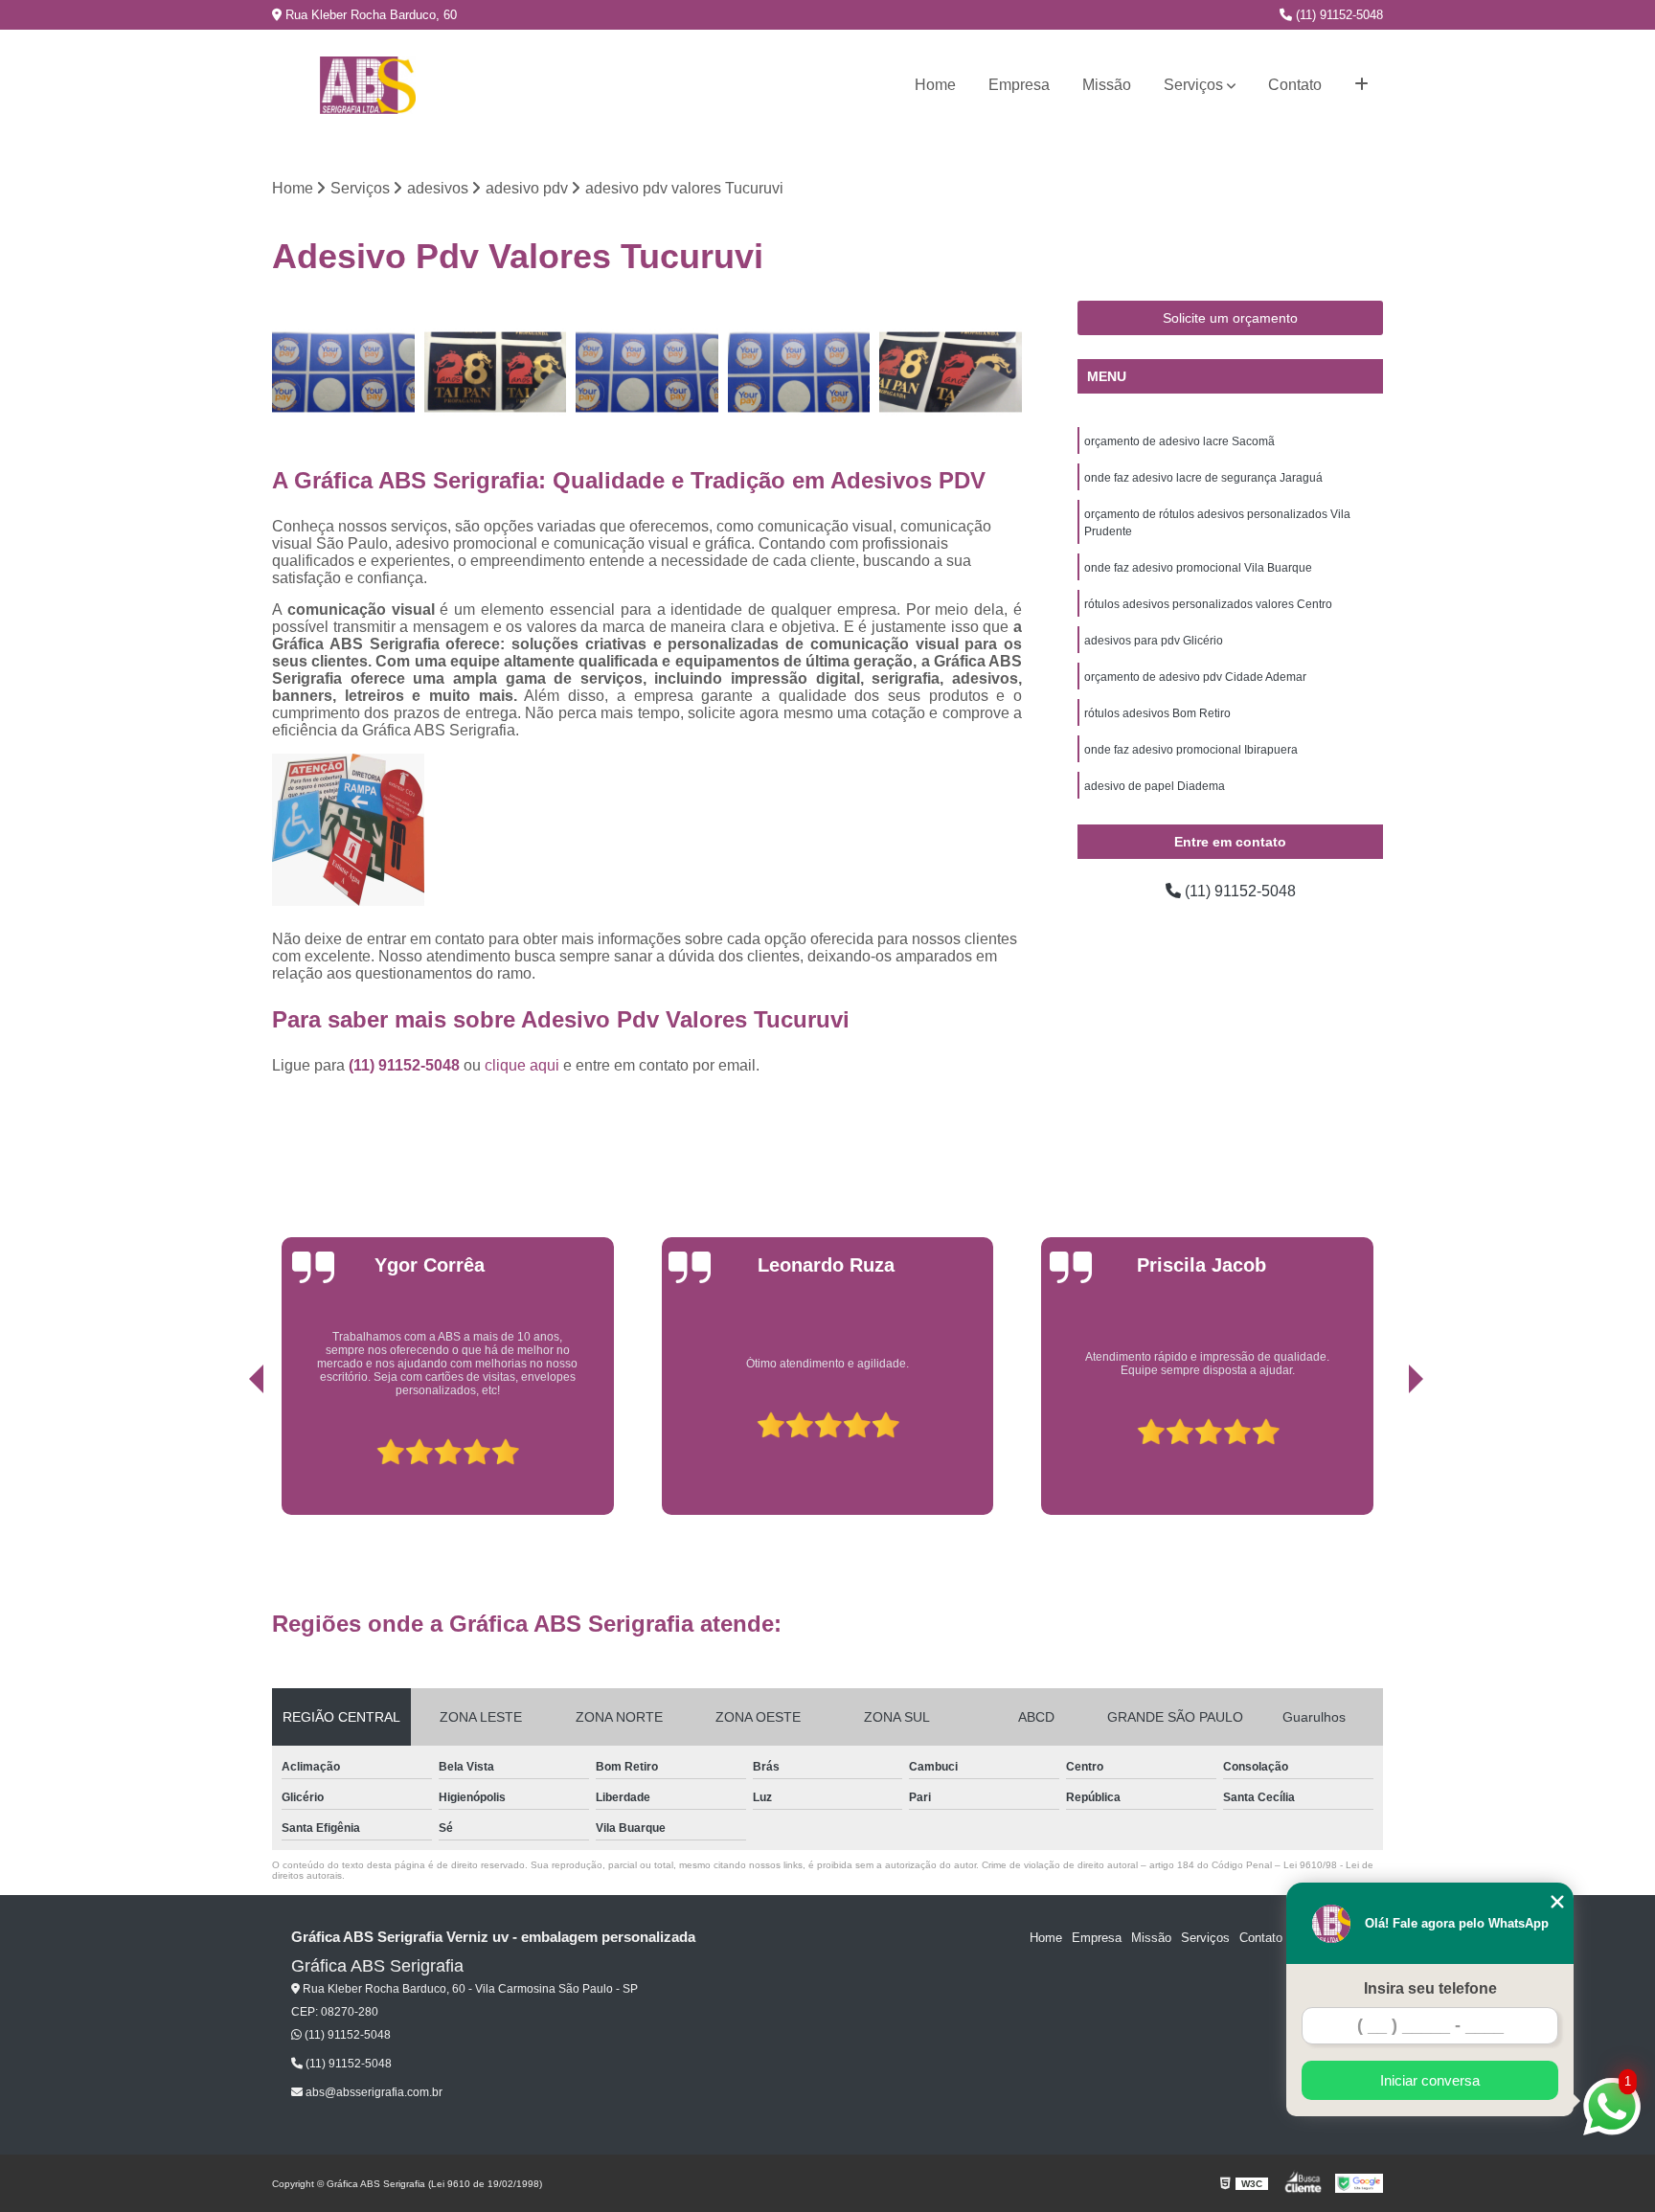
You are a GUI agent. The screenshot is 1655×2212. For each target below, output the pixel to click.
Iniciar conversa (1430, 2080)
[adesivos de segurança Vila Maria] (799, 372)
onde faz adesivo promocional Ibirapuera (1191, 750)
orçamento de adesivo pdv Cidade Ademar (1195, 677)
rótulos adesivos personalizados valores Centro (1208, 604)
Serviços (1193, 85)
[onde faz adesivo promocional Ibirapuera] (496, 372)
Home (935, 85)
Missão (1107, 85)
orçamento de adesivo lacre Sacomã (1179, 441)
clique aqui (522, 1065)
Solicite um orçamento (1230, 318)
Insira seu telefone (1430, 1988)
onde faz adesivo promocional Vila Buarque (1198, 568)
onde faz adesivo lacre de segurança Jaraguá (1203, 478)
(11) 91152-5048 (1338, 15)
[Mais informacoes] (1361, 85)
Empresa (1019, 85)
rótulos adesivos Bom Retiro (1157, 713)
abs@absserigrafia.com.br (373, 2092)
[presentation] (230, 1451)
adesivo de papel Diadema (1155, 786)
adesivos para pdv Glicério (1154, 641)
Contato (1295, 85)
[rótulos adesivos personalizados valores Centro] (343, 372)
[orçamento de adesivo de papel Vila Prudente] (951, 372)
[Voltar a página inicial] (368, 85)
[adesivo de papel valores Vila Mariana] (647, 372)
